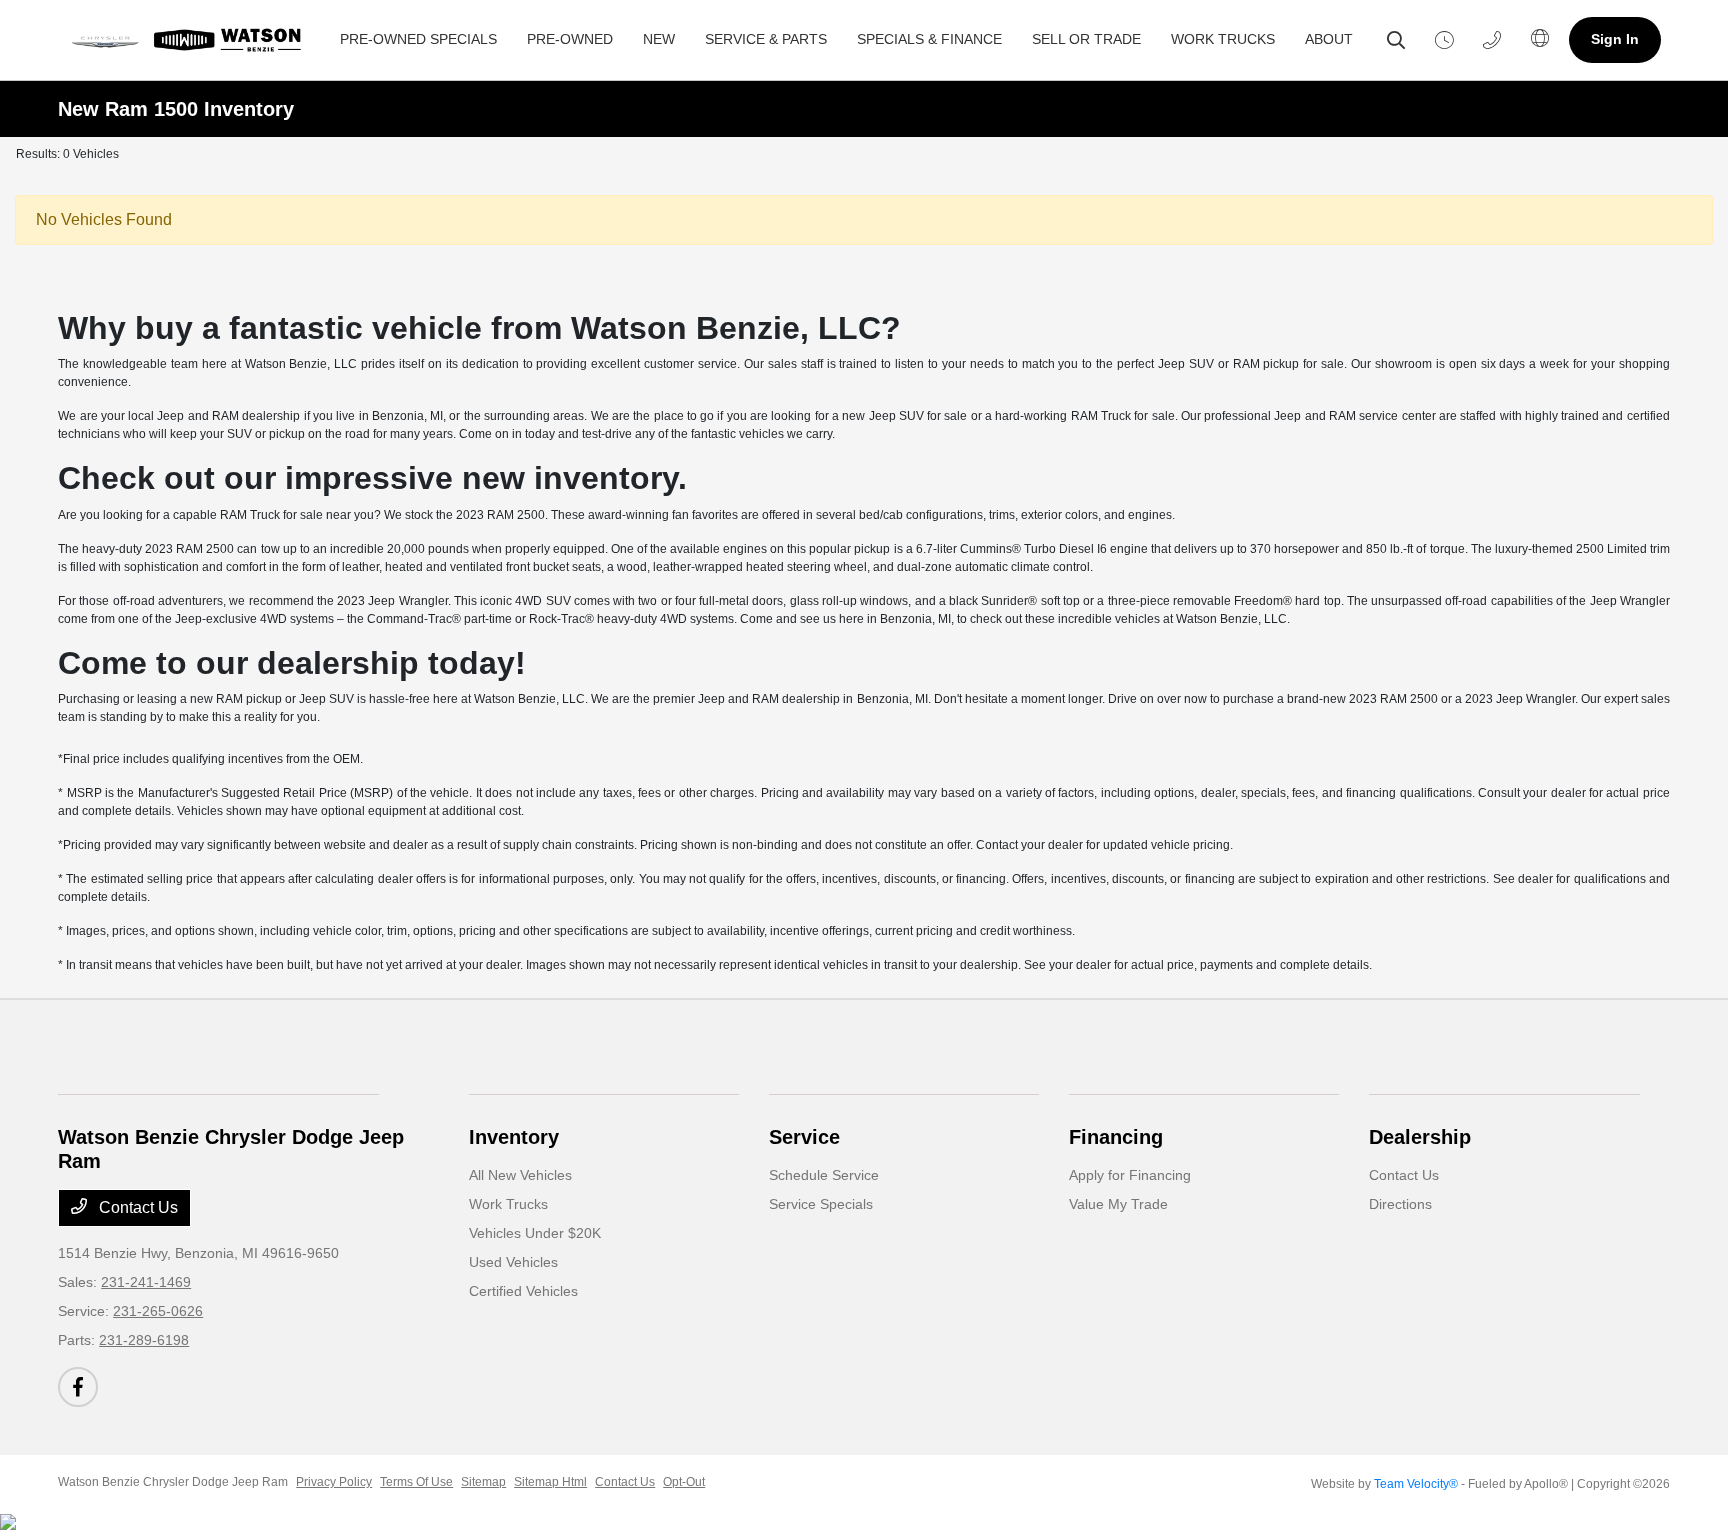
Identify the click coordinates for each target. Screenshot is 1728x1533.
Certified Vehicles (523, 1291)
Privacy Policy (334, 1482)
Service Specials (821, 1204)
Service (804, 1137)
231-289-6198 (144, 1340)
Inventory (514, 1137)
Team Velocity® (1416, 1484)
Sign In (1615, 39)
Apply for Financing (1130, 1175)
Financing (1116, 1137)
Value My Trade (1118, 1204)
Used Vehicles (513, 1262)
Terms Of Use (416, 1482)
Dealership (1420, 1137)
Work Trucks (508, 1204)
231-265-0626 (158, 1311)
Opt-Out (684, 1482)
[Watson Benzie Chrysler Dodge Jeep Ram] (191, 40)
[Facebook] (78, 1387)
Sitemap (483, 1482)
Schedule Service (824, 1175)
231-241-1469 (146, 1282)
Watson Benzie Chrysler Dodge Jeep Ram (173, 1482)
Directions (1400, 1204)
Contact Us (136, 1207)
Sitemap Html (550, 1482)
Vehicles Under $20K (535, 1233)
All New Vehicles (520, 1175)
